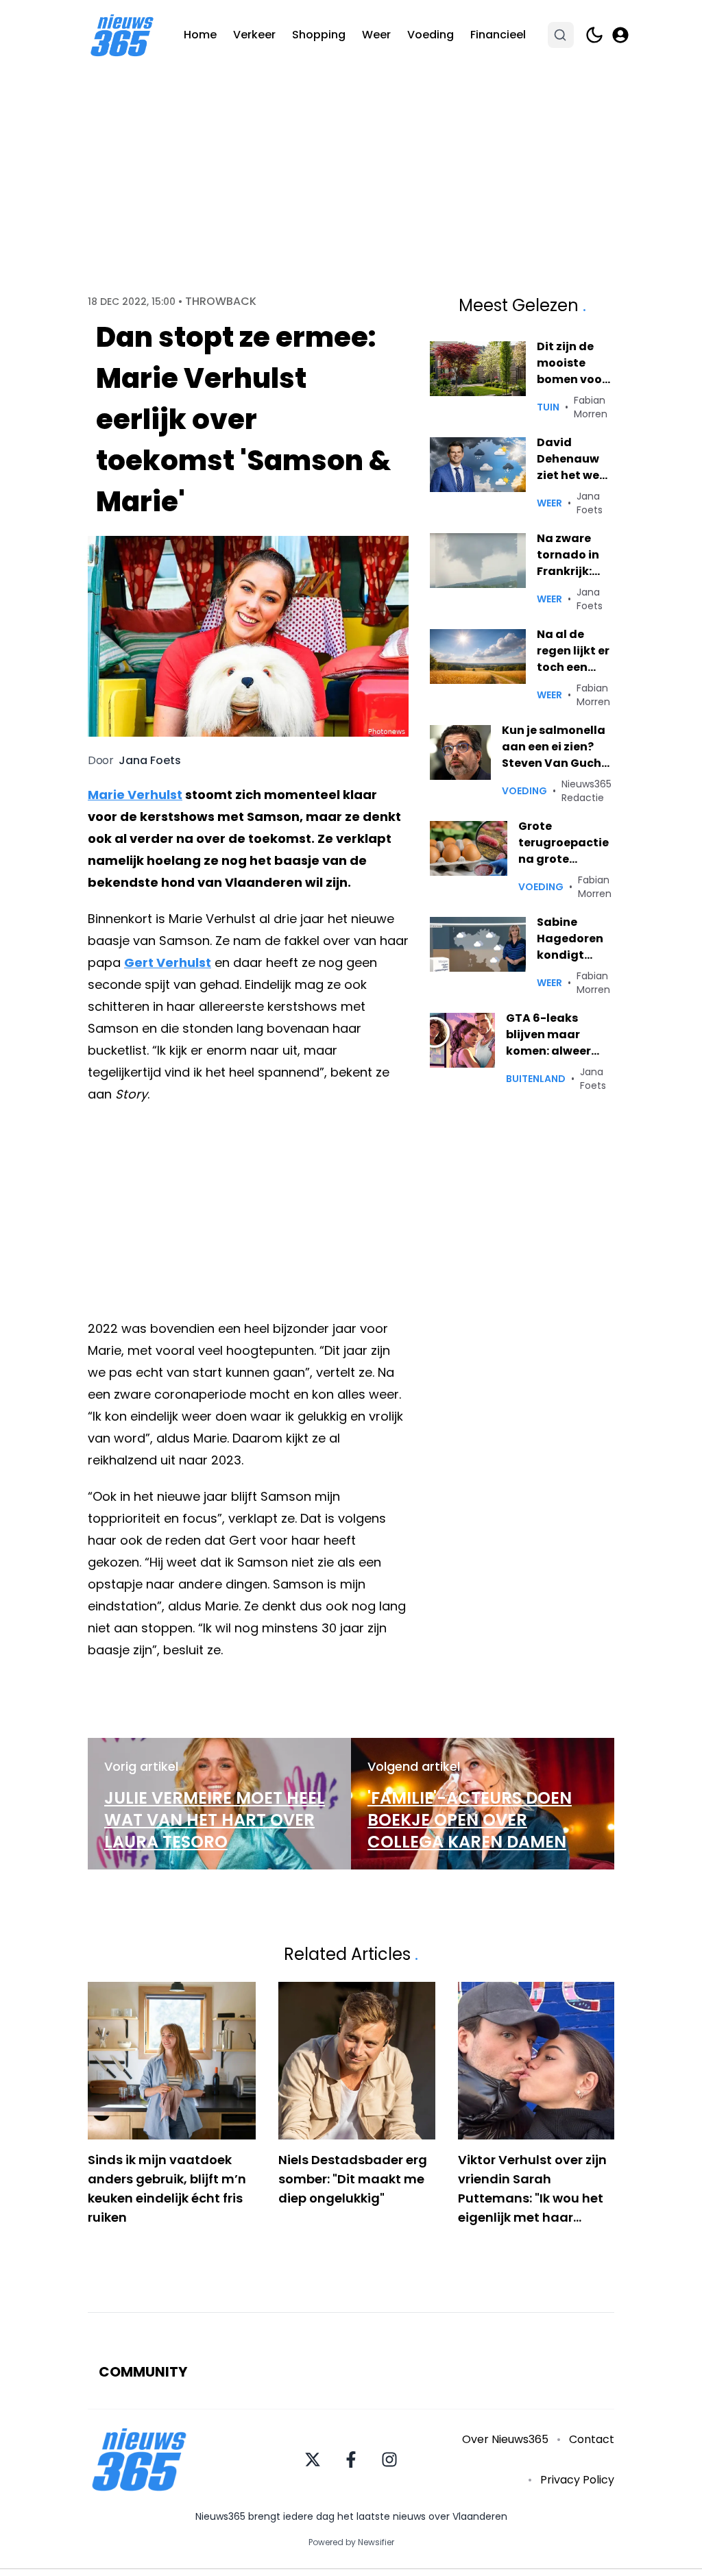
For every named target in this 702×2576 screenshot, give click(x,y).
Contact (592, 2439)
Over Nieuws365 (505, 2439)
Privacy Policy (577, 2480)
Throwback (221, 302)
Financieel (498, 35)
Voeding (431, 35)
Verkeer (254, 35)
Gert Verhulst (168, 962)
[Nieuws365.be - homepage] (122, 35)
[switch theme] (594, 35)
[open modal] (620, 35)
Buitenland (536, 1079)
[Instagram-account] (389, 2460)
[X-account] (313, 2460)
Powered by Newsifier (351, 2542)
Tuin (548, 407)
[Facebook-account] (351, 2460)
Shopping (319, 35)
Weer (376, 35)
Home (200, 35)
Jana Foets (150, 761)
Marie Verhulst (135, 795)
